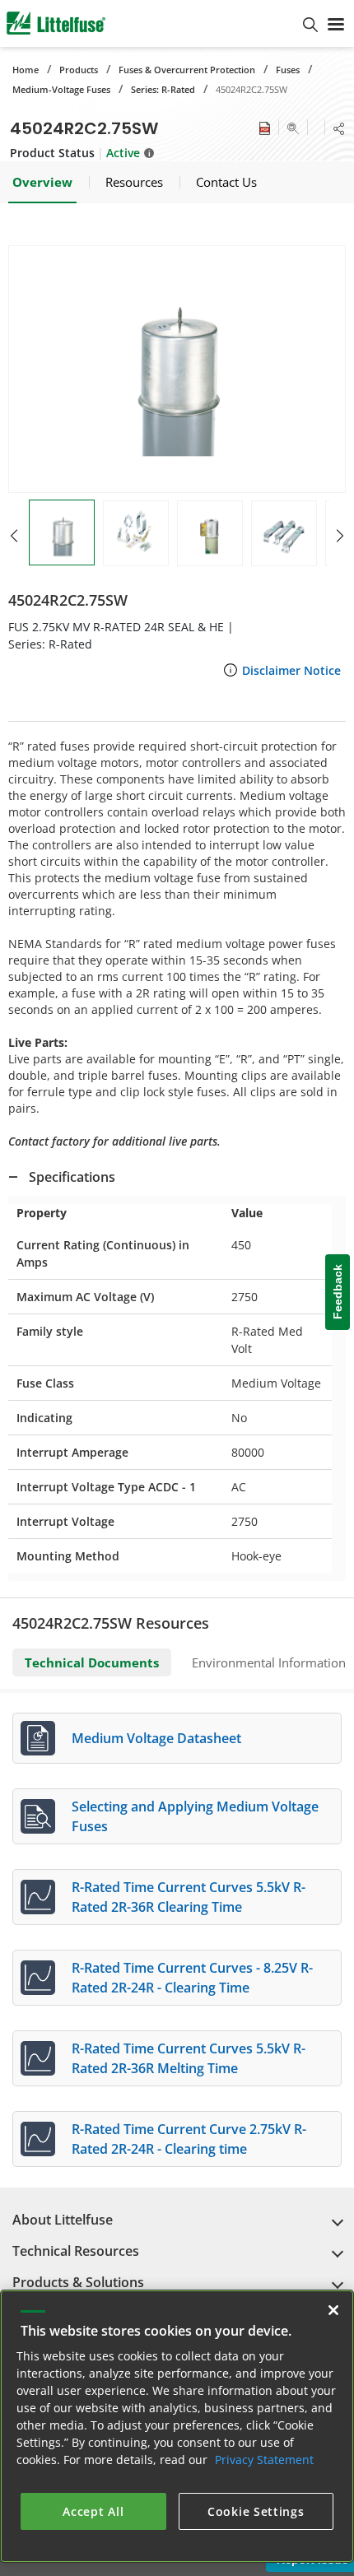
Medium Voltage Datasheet (156, 1738)
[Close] (333, 2310)
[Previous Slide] (14, 536)
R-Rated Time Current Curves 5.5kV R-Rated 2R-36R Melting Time (189, 2058)
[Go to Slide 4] (284, 533)
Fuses (288, 70)
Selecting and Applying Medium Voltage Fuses (195, 1816)
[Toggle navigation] (336, 23)
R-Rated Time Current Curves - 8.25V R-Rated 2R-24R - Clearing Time (192, 1978)
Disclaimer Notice (291, 670)
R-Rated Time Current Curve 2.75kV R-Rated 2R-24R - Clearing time (189, 2139)
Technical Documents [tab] (92, 1662)
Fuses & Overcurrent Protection (187, 70)
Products (79, 70)
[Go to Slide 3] (210, 533)
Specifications (72, 1177)
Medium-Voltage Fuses (61, 89)
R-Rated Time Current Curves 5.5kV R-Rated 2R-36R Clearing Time (189, 1897)
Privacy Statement (264, 2460)
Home (26, 70)
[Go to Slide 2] (136, 533)
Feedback (338, 1293)
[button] (177, 369)
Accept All (93, 2511)
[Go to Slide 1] (62, 532)
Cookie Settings (256, 2511)
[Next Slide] (340, 536)
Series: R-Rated (163, 89)
